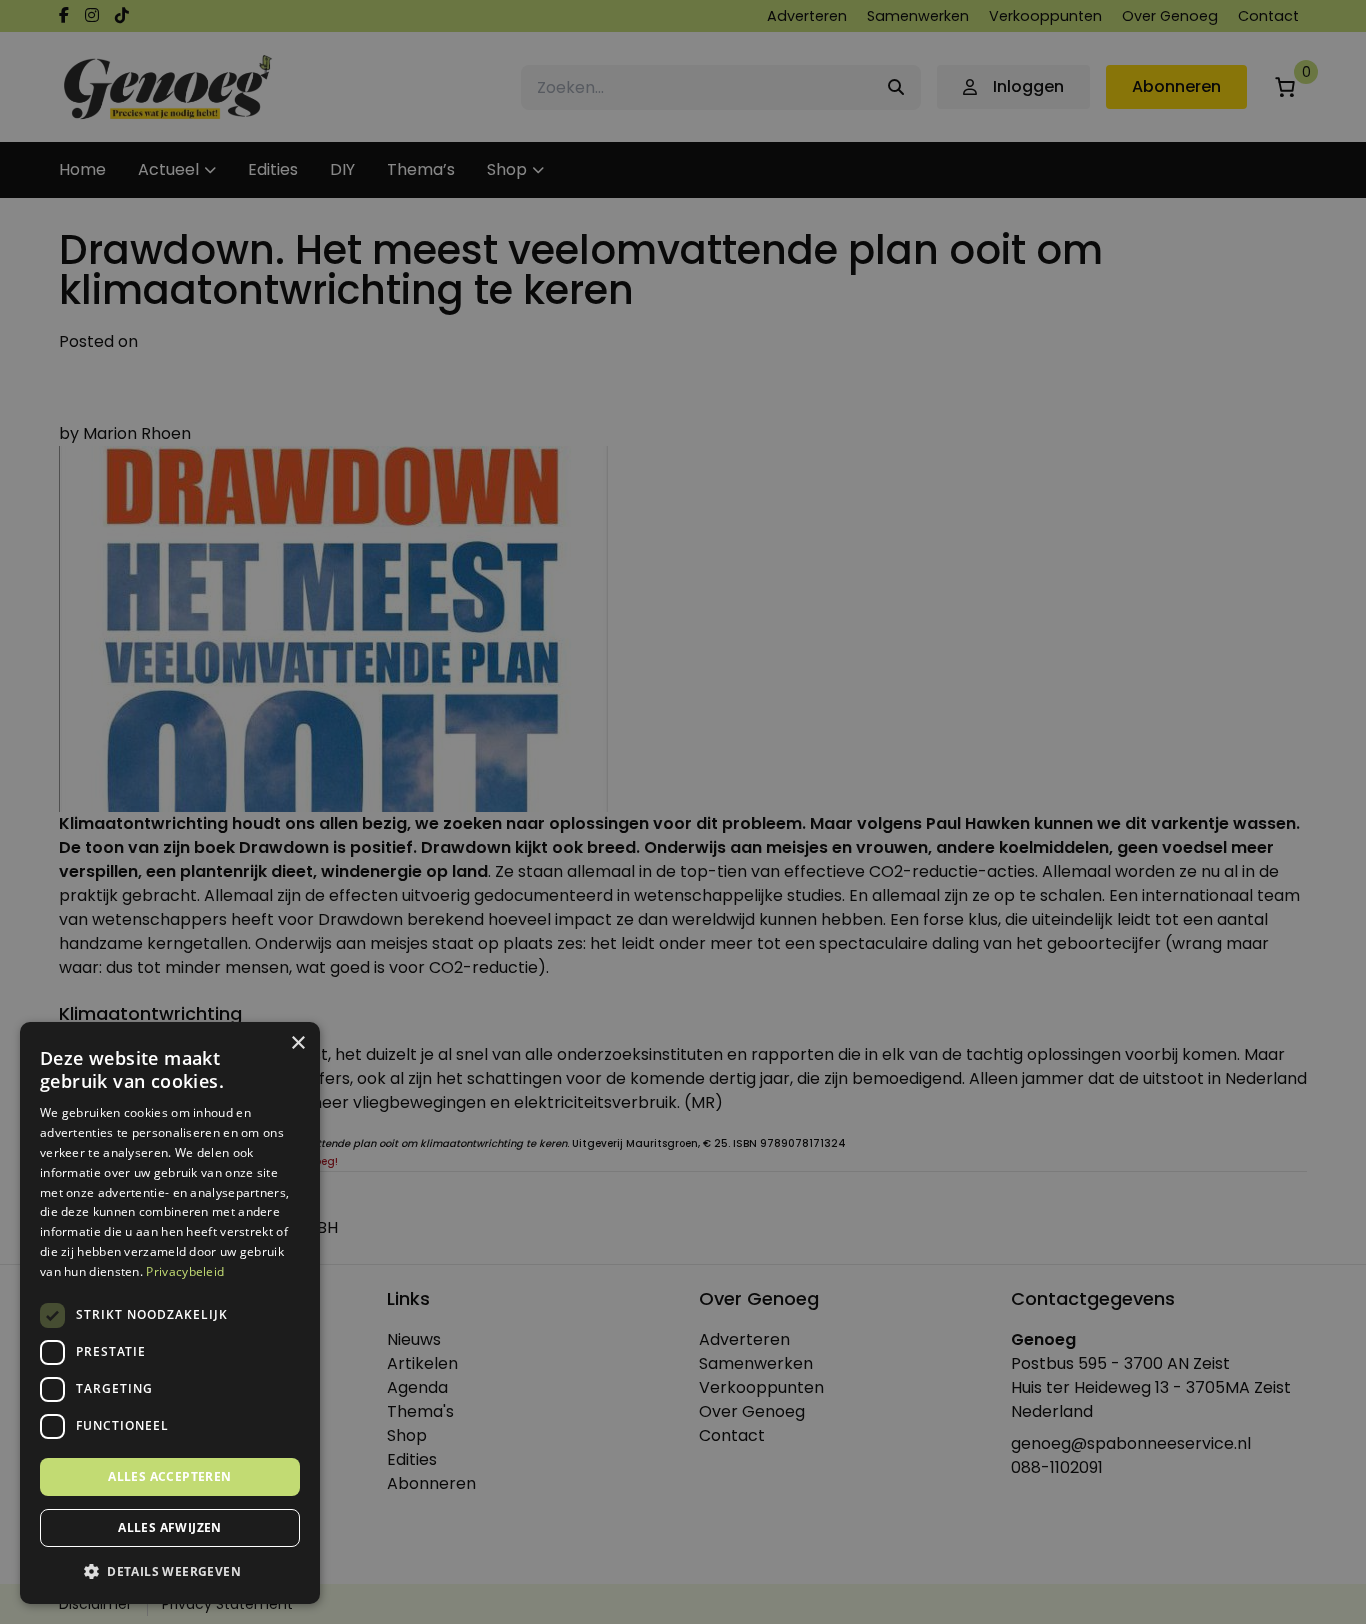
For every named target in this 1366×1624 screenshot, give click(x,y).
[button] (170, 1572)
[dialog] (683, 812)
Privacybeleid (185, 1271)
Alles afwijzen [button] (170, 1527)
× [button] (297, 1043)
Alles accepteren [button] (169, 1476)
